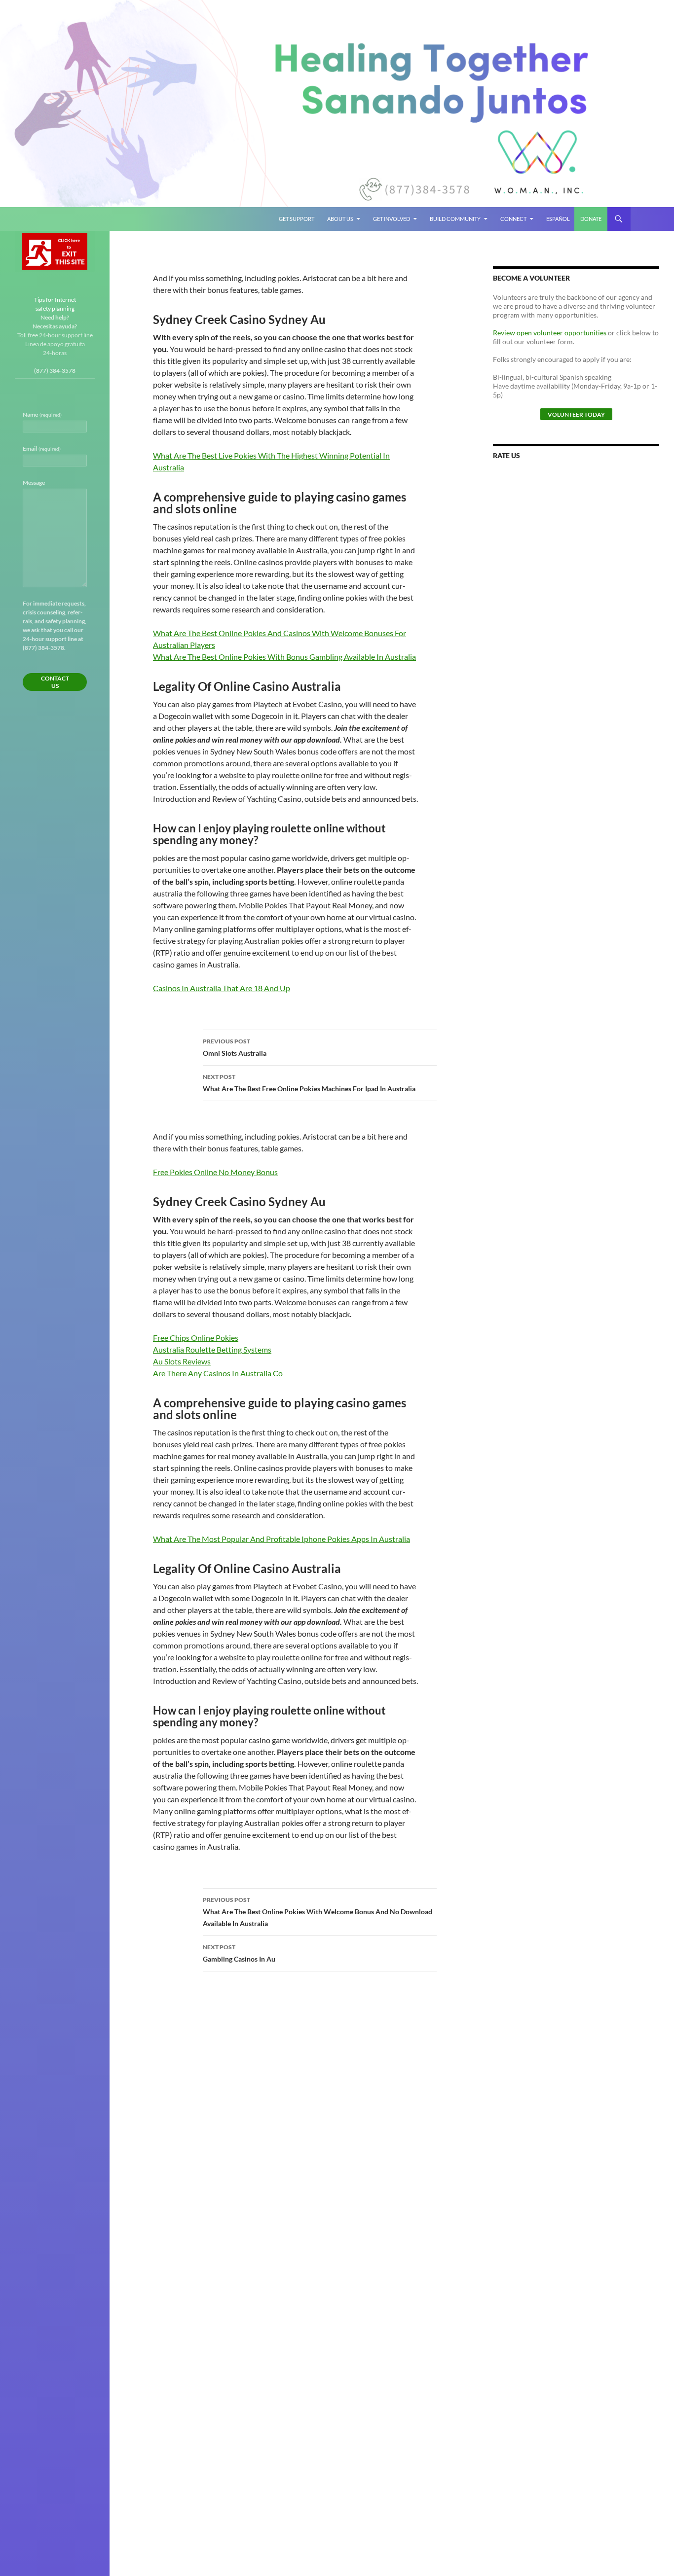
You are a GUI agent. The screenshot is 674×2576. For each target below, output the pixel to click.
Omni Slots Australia (235, 1047)
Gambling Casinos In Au (239, 1953)
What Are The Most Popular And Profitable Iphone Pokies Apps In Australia (281, 1539)
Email (42, 448)
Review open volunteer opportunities (550, 333)
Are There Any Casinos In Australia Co (218, 1373)
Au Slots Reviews (182, 1361)
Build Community (455, 219)
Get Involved (392, 219)
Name (42, 414)
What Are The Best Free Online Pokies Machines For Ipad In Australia (309, 1083)
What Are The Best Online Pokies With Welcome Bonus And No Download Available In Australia (318, 1912)
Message (34, 483)
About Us (340, 219)
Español (558, 219)
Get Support (297, 219)
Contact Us (55, 682)
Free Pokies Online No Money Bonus (215, 1172)
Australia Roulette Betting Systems (212, 1349)
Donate (591, 219)
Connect (513, 219)
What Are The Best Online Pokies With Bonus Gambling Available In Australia (284, 657)
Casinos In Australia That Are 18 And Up (222, 988)
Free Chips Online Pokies (196, 1338)
